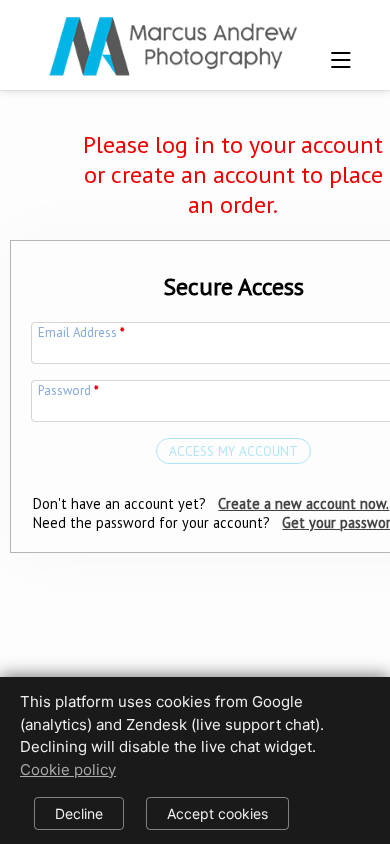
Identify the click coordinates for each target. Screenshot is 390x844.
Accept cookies (217, 813)
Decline (79, 813)
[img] (172, 39)
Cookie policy (68, 769)
